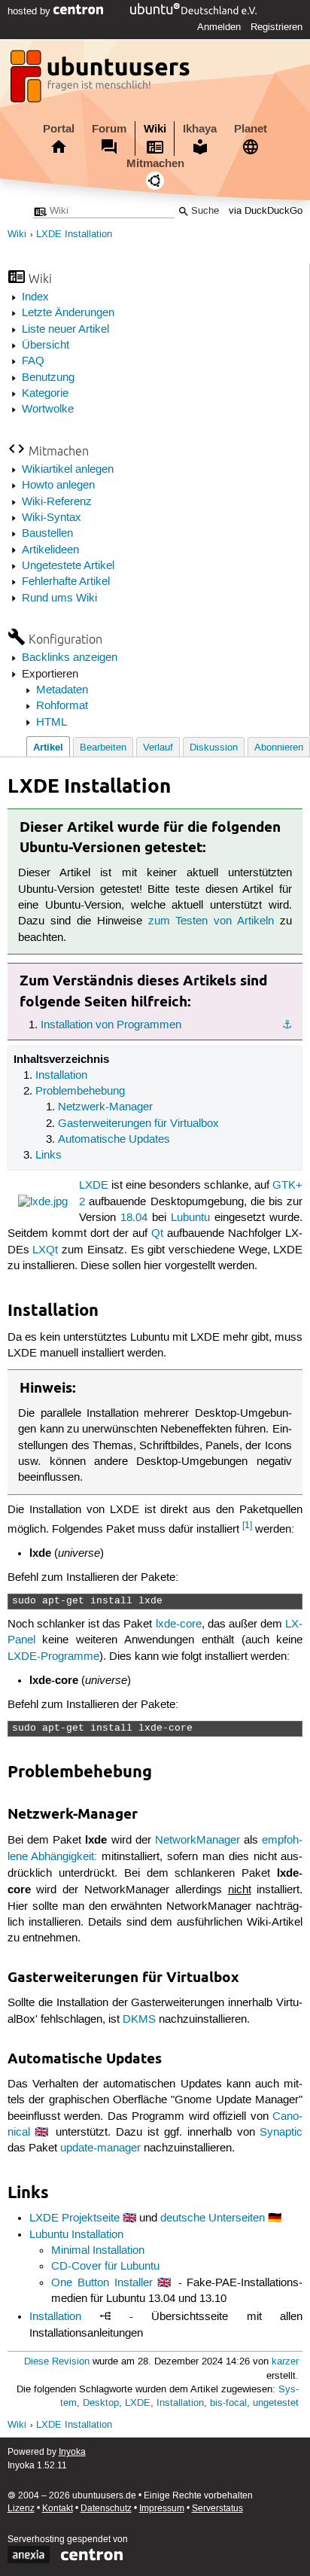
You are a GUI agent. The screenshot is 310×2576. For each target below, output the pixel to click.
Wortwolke (48, 410)
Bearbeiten (103, 748)
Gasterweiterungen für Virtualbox (138, 1124)
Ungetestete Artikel (68, 566)
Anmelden (219, 27)
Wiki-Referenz (57, 502)
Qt (157, 1234)
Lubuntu (190, 1218)
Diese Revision (57, 2362)
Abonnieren (279, 748)
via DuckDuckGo (266, 211)
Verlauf (158, 748)
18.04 (134, 1218)
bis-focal (228, 2403)
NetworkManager (198, 1841)
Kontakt (58, 2509)
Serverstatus (217, 2509)
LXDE (94, 1186)
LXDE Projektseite (74, 2218)
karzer (285, 2362)
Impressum (162, 2509)
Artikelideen (50, 550)
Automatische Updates (114, 1140)
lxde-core (179, 1624)
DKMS (139, 2020)
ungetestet (276, 2403)
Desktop (101, 2403)
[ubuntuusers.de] (102, 81)
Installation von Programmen (111, 1025)
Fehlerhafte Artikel (66, 582)
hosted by (30, 11)
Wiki (155, 129)
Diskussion (214, 748)
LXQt (45, 1250)
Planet (251, 129)
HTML (52, 723)
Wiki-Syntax (52, 518)
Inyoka (72, 2452)
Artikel (48, 747)
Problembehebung (80, 1092)
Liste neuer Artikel (65, 330)
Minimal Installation (98, 2251)
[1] (247, 1526)
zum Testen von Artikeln (211, 921)
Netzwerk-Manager (105, 1107)
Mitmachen (155, 163)
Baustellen (47, 534)
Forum (109, 129)
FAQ (33, 361)
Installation (61, 1076)
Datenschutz (106, 2509)
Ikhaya (200, 129)
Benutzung (48, 378)
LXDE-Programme (53, 1657)
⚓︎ (287, 1025)
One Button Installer (102, 2283)
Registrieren (277, 27)
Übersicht (46, 346)
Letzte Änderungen (68, 313)
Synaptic (281, 2133)
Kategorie (45, 394)
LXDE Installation (74, 234)
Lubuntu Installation (76, 2235)
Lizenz (21, 2509)
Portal (59, 129)
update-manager (100, 2148)
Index (35, 297)
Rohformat (62, 706)
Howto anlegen (58, 486)
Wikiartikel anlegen (68, 470)
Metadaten (62, 690)
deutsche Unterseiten (213, 2218)
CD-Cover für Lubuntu (105, 2267)
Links (49, 1156)
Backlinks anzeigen (70, 658)
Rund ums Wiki (59, 598)
